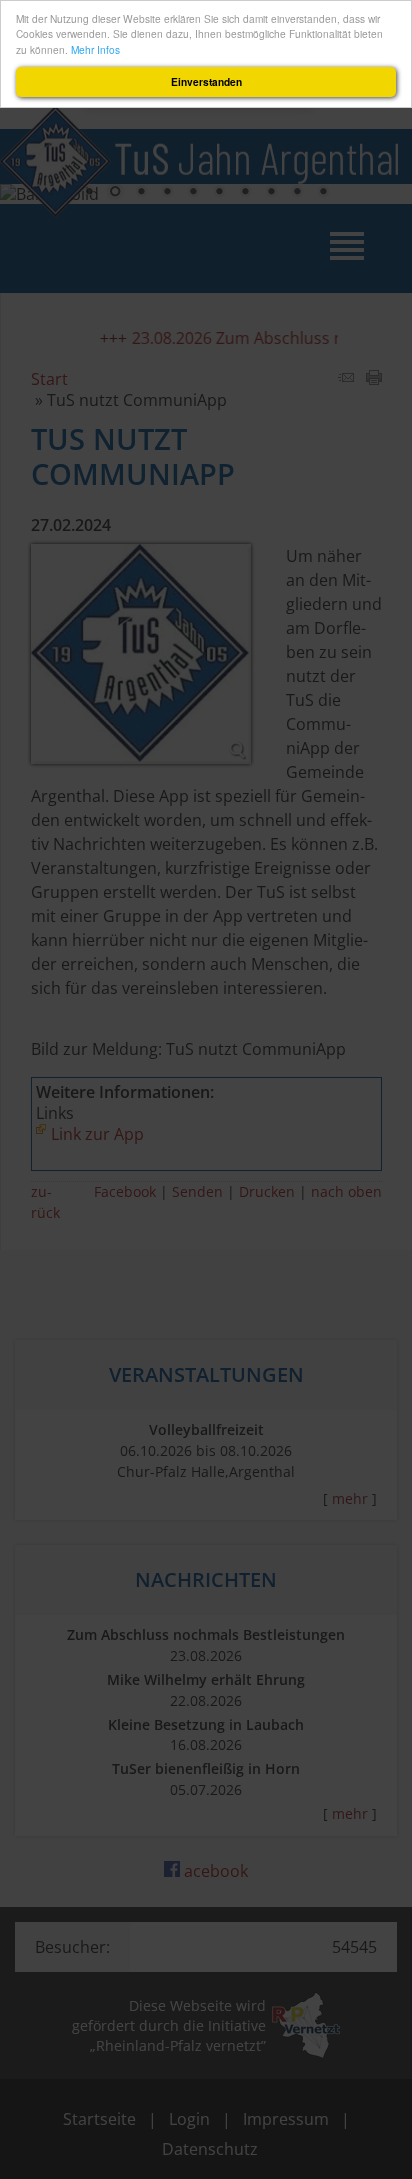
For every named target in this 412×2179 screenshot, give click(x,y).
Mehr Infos (95, 49)
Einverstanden (206, 82)
